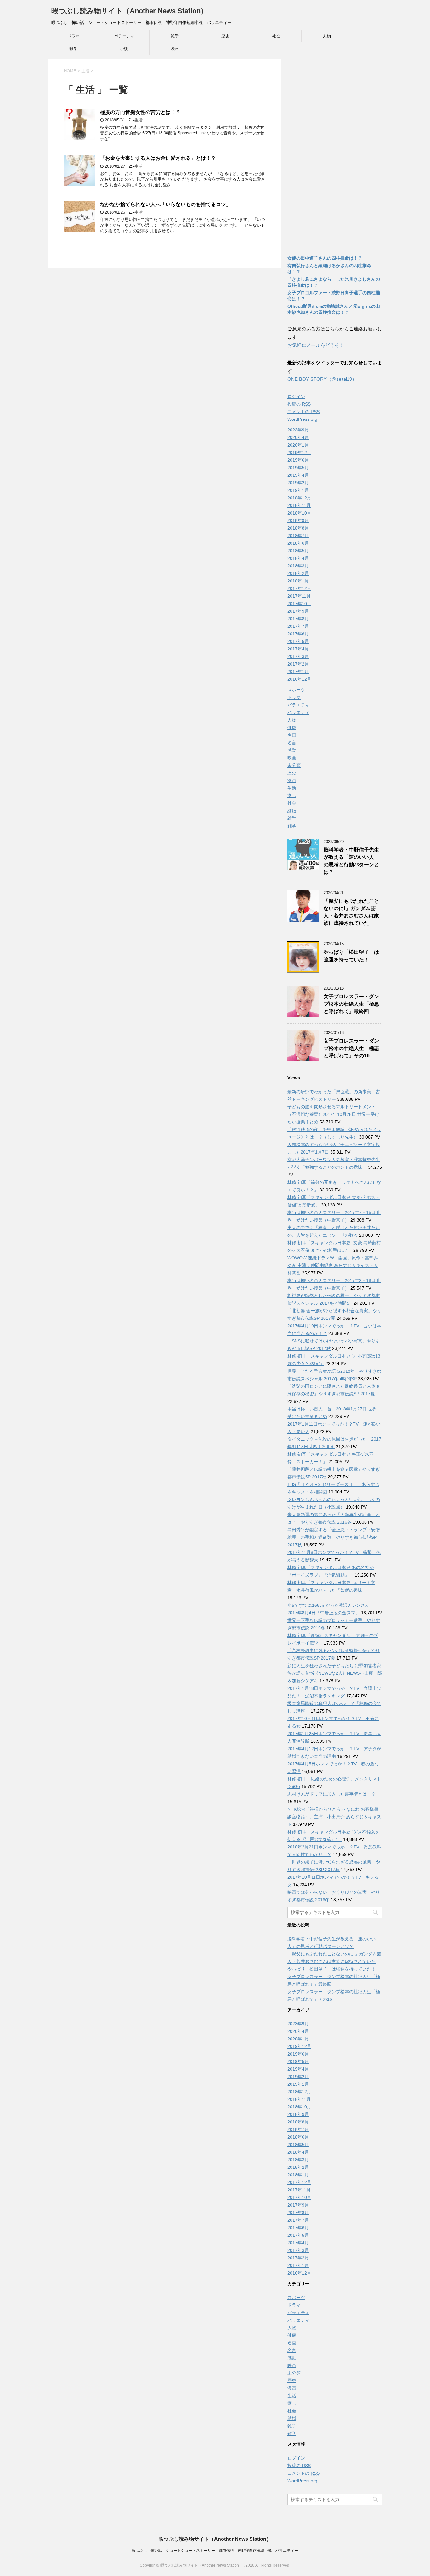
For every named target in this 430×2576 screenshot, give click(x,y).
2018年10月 (299, 513)
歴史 (225, 36)
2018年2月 (298, 573)
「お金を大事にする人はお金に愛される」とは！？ (158, 158)
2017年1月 (298, 672)
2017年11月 (299, 596)
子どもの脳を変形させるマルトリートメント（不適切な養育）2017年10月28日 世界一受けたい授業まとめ (333, 1114)
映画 (175, 49)
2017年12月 (299, 588)
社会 (276, 36)
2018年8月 (298, 528)
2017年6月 (298, 634)
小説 (124, 49)
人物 (327, 36)
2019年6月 (298, 460)
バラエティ (124, 36)
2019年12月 (299, 453)
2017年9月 (298, 611)
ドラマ (74, 36)
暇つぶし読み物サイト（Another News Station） (129, 11)
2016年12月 (299, 679)
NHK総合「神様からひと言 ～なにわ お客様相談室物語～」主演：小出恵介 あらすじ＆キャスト (334, 1817)
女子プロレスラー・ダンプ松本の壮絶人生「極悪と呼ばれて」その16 (351, 1048)
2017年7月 (298, 626)
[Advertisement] (335, 153)
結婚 (292, 811)
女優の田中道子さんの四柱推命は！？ (325, 258)
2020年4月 (298, 437)
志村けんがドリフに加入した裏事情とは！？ (331, 1794)
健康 (292, 728)
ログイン (296, 397)
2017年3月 (298, 656)
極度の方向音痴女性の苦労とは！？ (140, 112)
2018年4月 (298, 558)
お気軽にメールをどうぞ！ (316, 345)
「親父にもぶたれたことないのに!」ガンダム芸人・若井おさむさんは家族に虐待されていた (351, 912)
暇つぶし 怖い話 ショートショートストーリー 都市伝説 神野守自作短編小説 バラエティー (215, 2551)
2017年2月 (298, 664)
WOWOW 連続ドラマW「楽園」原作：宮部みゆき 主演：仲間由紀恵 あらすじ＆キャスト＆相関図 (333, 1265)
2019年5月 (298, 468)
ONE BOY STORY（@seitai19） (322, 379)
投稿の (299, 404)
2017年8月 (298, 619)
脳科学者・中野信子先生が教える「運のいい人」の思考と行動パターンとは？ (351, 861)
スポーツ (296, 690)
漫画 (292, 780)
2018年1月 (298, 581)
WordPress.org (302, 419)
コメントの (303, 412)
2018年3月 (298, 566)
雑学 (175, 36)
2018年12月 (299, 498)
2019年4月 (298, 475)
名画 (292, 735)
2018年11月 (299, 505)
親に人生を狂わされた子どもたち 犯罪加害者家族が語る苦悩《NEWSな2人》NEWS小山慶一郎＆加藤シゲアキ (335, 1673)
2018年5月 (298, 551)
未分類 (294, 765)
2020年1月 (298, 445)
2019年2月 (298, 483)
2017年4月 (298, 649)
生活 (139, 120)
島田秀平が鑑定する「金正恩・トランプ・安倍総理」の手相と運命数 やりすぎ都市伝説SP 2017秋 (334, 1537)
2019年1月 (298, 490)
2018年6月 (298, 543)
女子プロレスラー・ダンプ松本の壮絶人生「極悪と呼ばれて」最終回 (351, 1004)
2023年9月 (298, 430)
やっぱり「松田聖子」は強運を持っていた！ (331, 1969)
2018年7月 (298, 536)
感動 (292, 750)
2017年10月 (299, 604)
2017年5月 (298, 641)
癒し (292, 796)
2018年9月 (298, 520)
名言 (292, 743)
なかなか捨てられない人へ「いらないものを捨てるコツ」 (166, 204)
